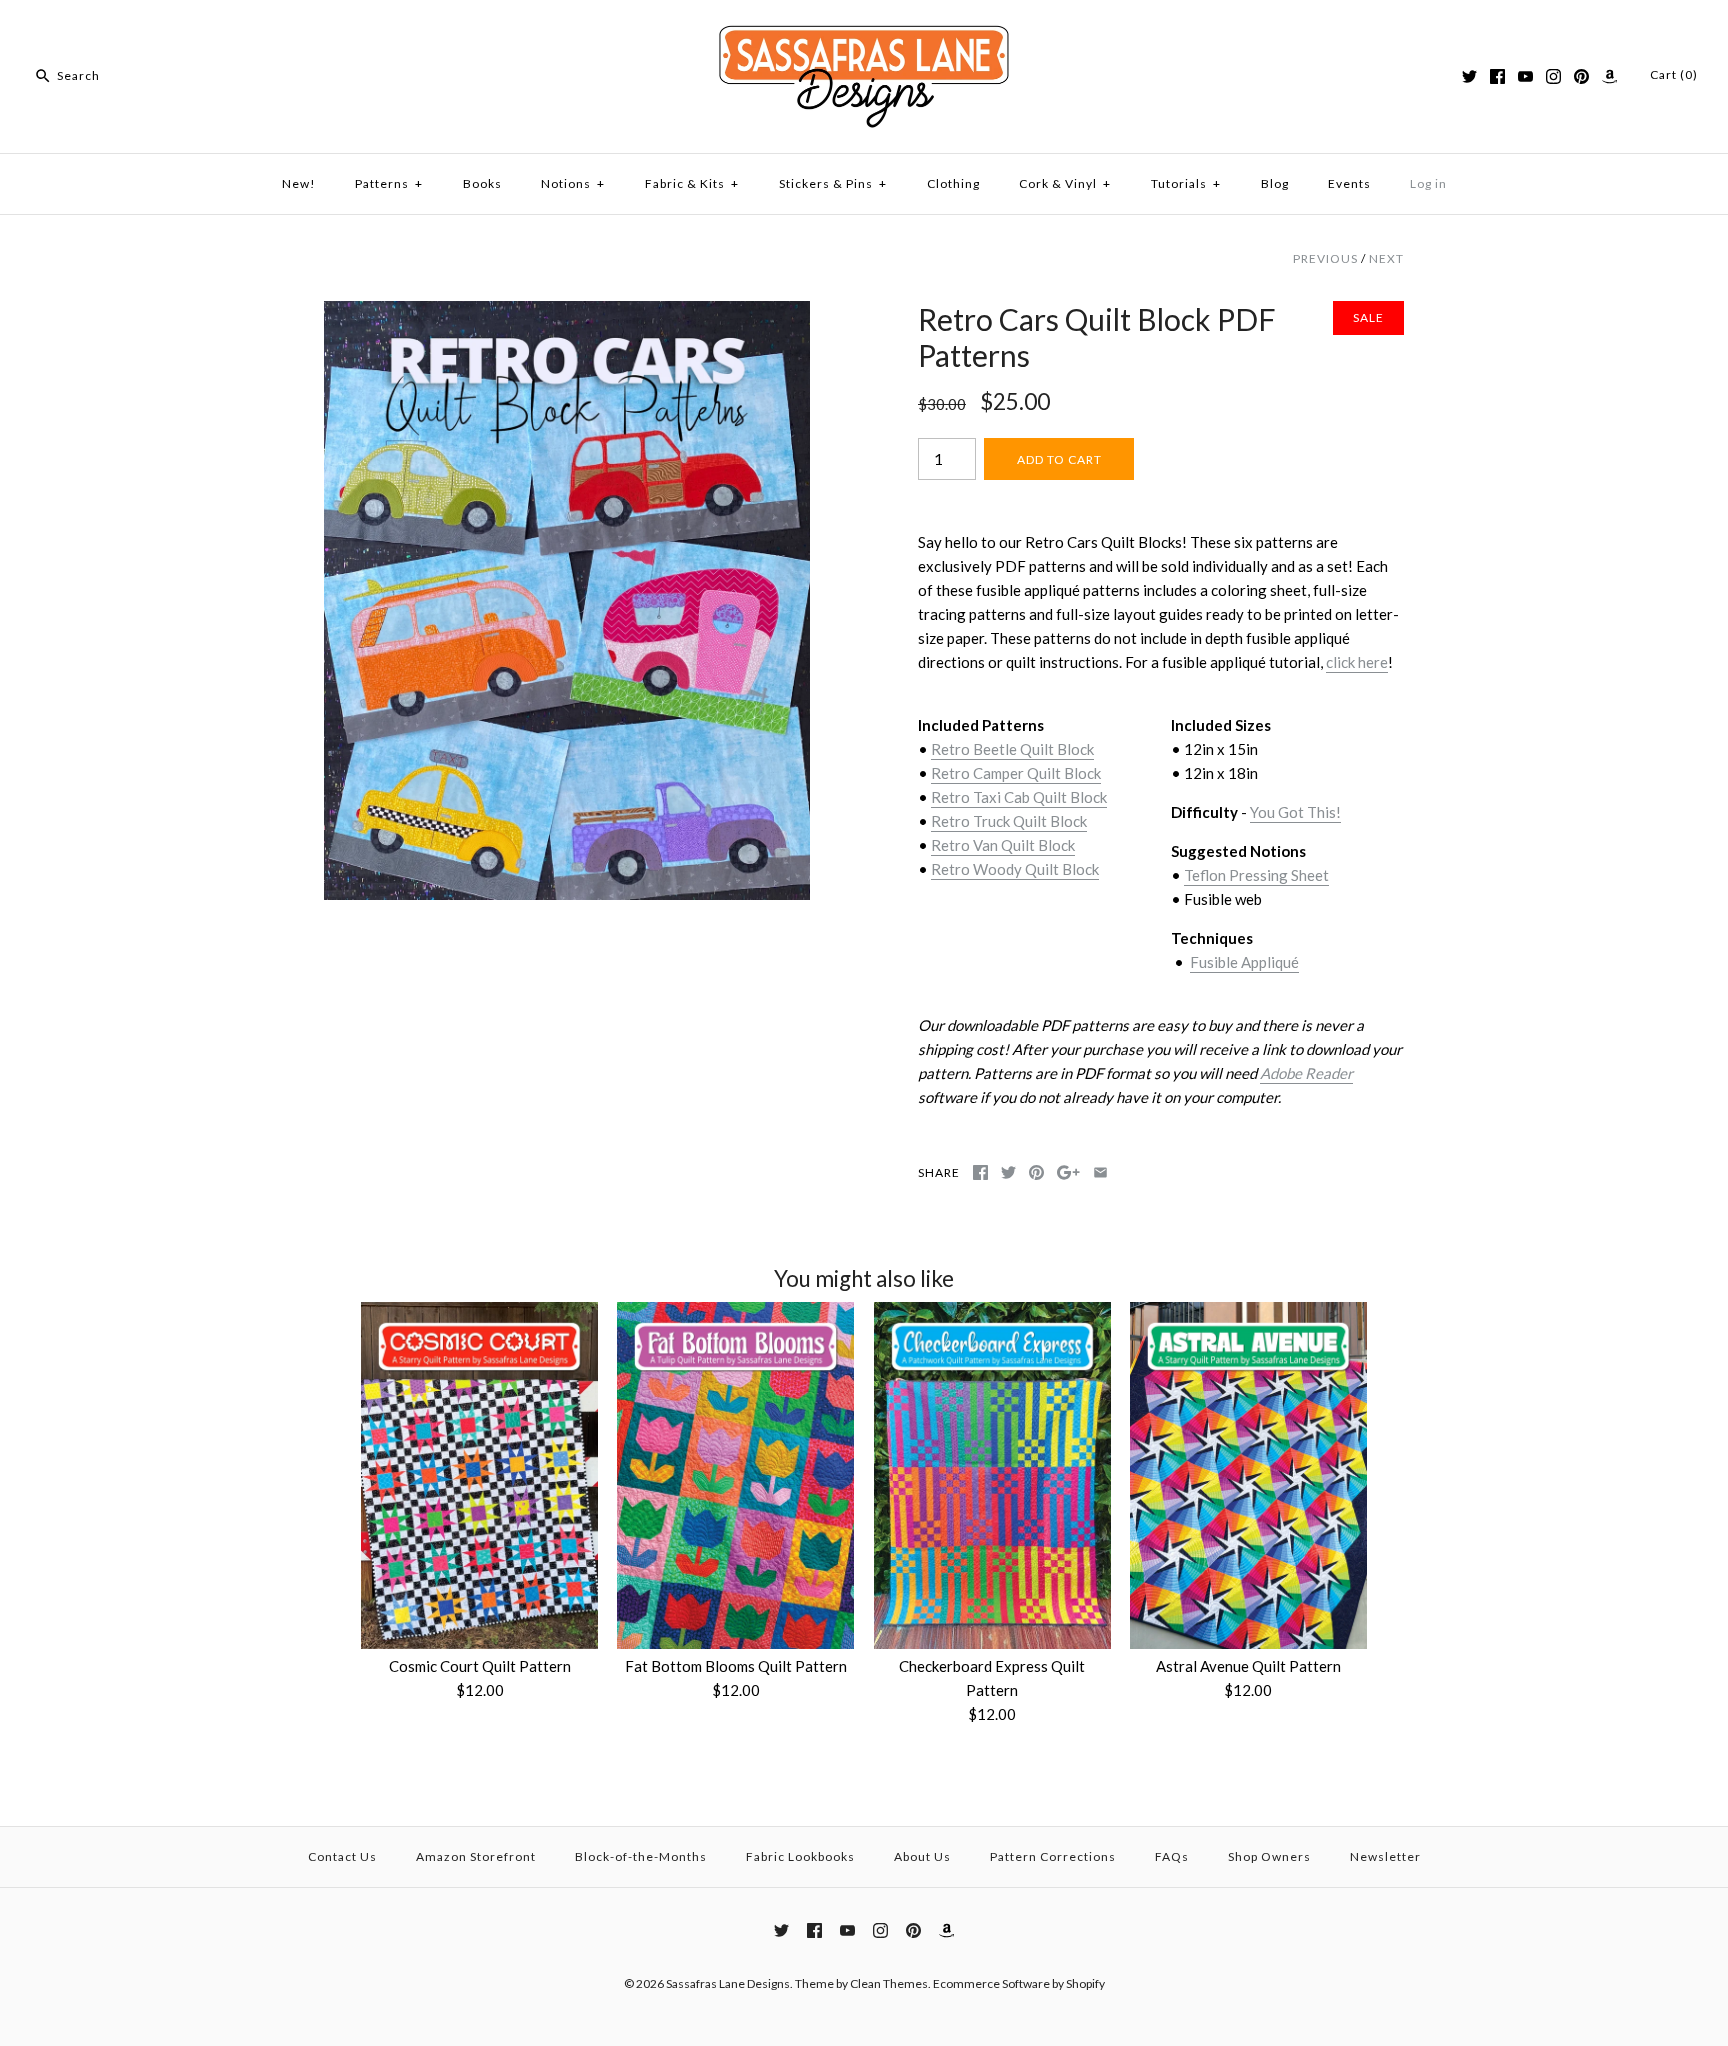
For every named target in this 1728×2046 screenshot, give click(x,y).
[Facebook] (1497, 76)
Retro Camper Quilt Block (1016, 773)
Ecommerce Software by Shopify (1019, 1983)
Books (482, 183)
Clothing (953, 183)
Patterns (389, 183)
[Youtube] (1525, 76)
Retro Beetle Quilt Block (1012, 749)
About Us (922, 1856)
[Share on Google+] (1068, 1172)
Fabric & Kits (692, 183)
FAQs (1172, 1856)
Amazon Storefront (476, 1856)
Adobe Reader (1306, 1073)
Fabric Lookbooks (800, 1856)
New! (299, 183)
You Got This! (1295, 812)
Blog (1275, 183)
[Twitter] (1469, 76)
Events (1349, 183)
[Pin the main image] (1036, 1172)
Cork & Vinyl (1065, 183)
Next (1386, 258)
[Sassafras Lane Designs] (864, 32)
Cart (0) (1674, 74)
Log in (1428, 183)
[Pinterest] (1581, 76)
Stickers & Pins (833, 183)
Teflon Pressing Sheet (1256, 875)
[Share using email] (1100, 1172)
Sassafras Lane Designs (728, 1983)
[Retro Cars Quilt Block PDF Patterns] (567, 313)
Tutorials (1186, 183)
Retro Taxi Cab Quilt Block (1019, 797)
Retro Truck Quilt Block (1009, 821)
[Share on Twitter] (1008, 1172)
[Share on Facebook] (980, 1172)
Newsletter (1385, 1856)
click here (1357, 662)
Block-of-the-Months (641, 1856)
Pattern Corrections (1053, 1856)
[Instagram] (1553, 76)
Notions (573, 183)
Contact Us (342, 1856)
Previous (1325, 258)
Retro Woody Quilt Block (1015, 869)
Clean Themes (889, 1983)
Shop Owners (1269, 1856)
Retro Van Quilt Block (1003, 845)
